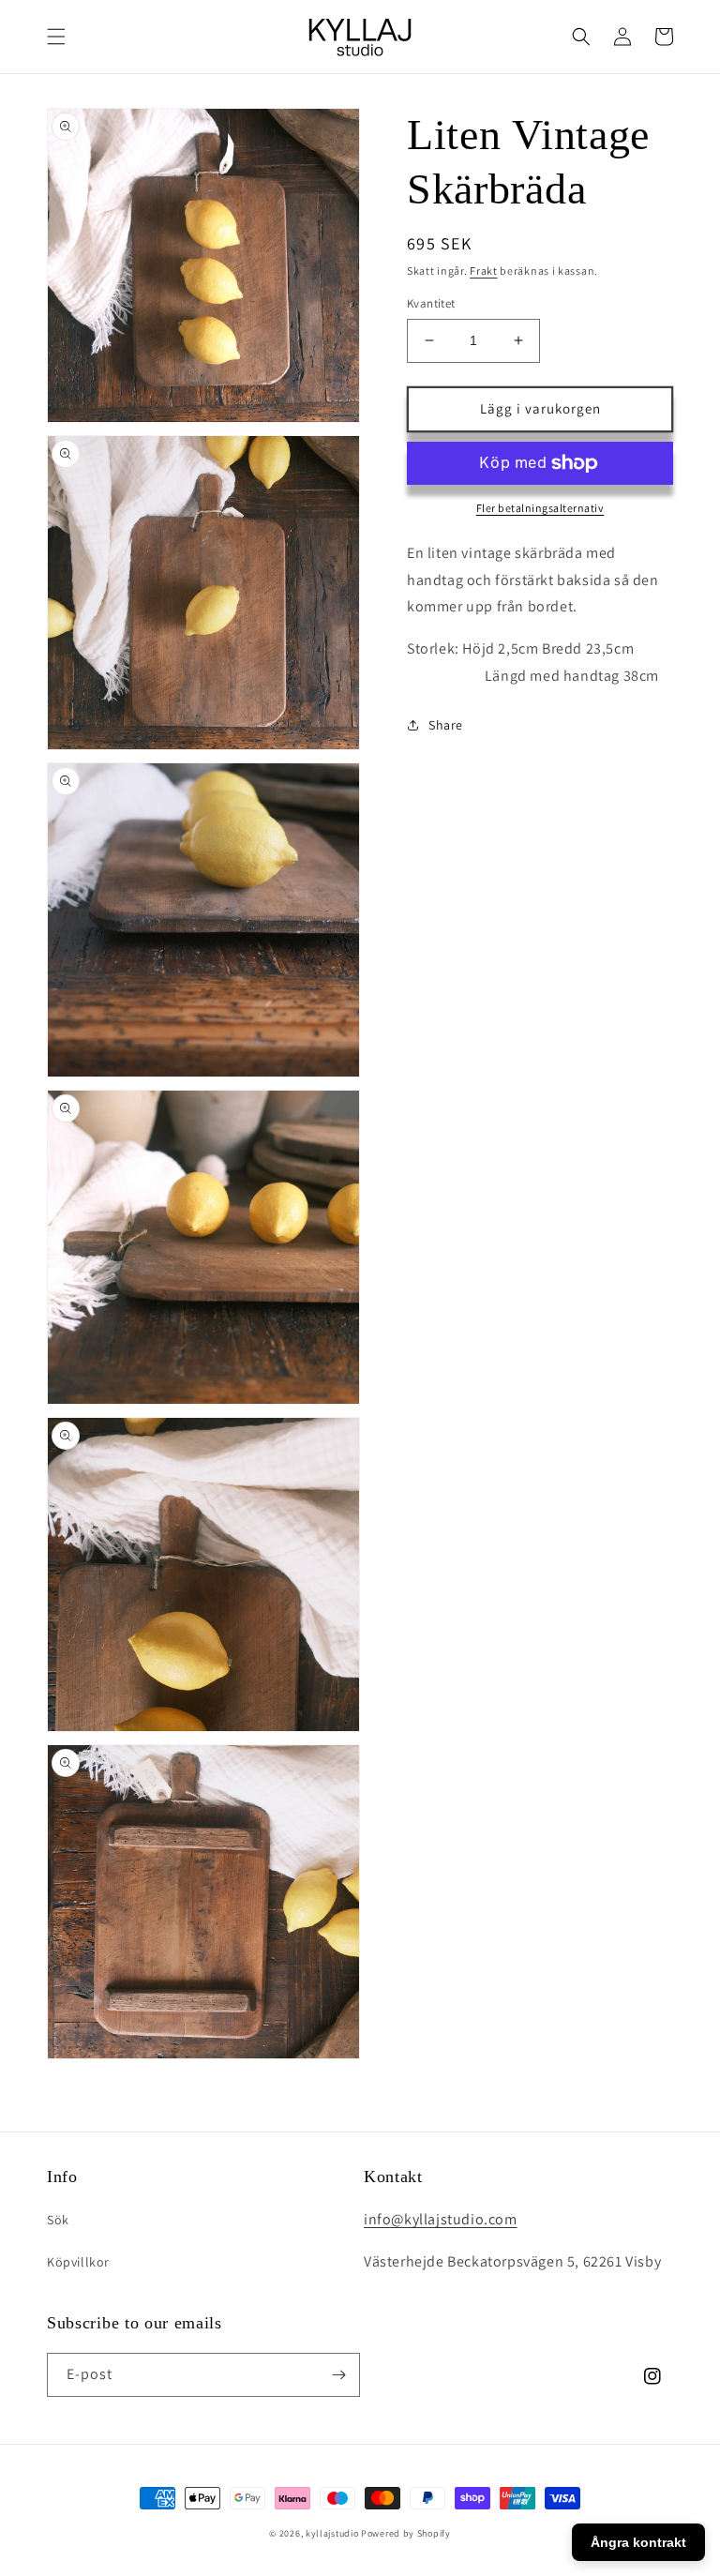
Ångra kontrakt (638, 2542)
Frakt (484, 271)
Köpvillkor (78, 2262)
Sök (58, 2220)
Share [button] (446, 725)
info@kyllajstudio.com (441, 2219)
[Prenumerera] (338, 2375)
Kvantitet (431, 303)
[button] (56, 37)
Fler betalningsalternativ (540, 508)
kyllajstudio (332, 2533)
